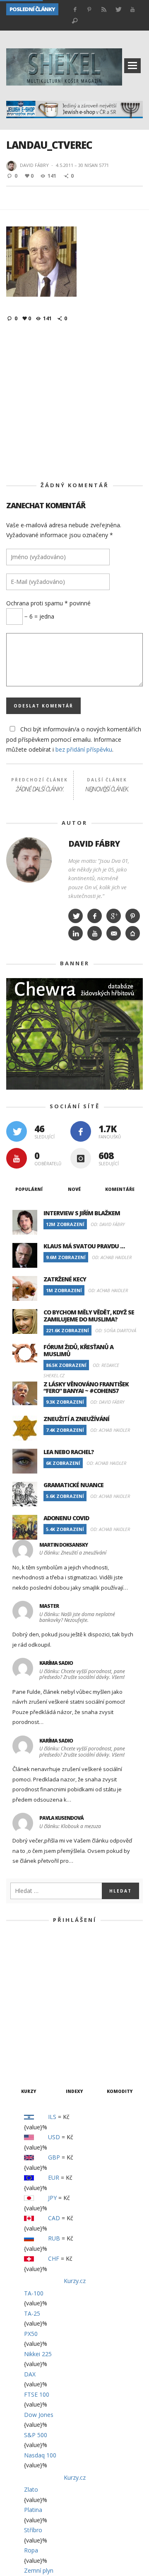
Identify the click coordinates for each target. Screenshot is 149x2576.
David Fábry (34, 165)
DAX (30, 2374)
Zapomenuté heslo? (74, 2066)
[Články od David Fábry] (12, 166)
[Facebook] (95, 916)
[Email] (114, 933)
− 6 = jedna (38, 616)
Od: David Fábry (108, 1224)
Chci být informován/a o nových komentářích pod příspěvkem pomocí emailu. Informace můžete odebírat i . (74, 739)
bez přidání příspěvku (84, 749)
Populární (29, 1189)
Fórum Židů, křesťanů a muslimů (78, 1350)
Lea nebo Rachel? (69, 1452)
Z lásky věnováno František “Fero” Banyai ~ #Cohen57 (86, 1388)
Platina (33, 2510)
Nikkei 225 (38, 2354)
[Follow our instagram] (81, 1158)
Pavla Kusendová (61, 1818)
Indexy (74, 2091)
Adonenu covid (66, 1518)
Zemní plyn (39, 2570)
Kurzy (29, 2091)
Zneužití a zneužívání (33, 21)
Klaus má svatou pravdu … (84, 1246)
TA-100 (34, 2293)
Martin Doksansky (64, 1545)
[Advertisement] (74, 402)
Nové (74, 1189)
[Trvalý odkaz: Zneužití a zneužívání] (24, 1550)
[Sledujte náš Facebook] (81, 1131)
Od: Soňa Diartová (116, 1330)
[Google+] (114, 916)
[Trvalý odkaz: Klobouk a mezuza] (24, 1823)
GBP (54, 2157)
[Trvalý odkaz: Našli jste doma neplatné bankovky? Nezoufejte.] (24, 1611)
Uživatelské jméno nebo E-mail (70, 1946)
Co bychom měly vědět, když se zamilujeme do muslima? (89, 1316)
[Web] (133, 933)
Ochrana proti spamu (48, 603)
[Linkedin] (76, 933)
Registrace (110, 2040)
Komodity (120, 2091)
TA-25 (32, 2313)
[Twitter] (76, 916)
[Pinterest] (133, 916)
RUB (54, 2238)
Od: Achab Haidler (112, 1257)
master (49, 1606)
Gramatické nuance (73, 1485)
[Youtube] (95, 933)
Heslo (32, 1983)
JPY (52, 2198)
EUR (54, 2177)
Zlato (31, 2489)
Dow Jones (39, 2415)
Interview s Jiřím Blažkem (82, 1213)
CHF (54, 2258)
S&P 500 (36, 2435)
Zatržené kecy (65, 1279)
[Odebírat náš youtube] (17, 1158)
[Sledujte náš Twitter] (17, 1131)
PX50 (31, 2334)
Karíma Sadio (56, 1663)
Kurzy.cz (75, 2281)
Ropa (31, 2550)
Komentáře (120, 1189)
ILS (52, 2117)
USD (54, 2137)
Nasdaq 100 (40, 2455)
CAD (54, 2218)
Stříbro (33, 2530)
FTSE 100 (37, 2394)
